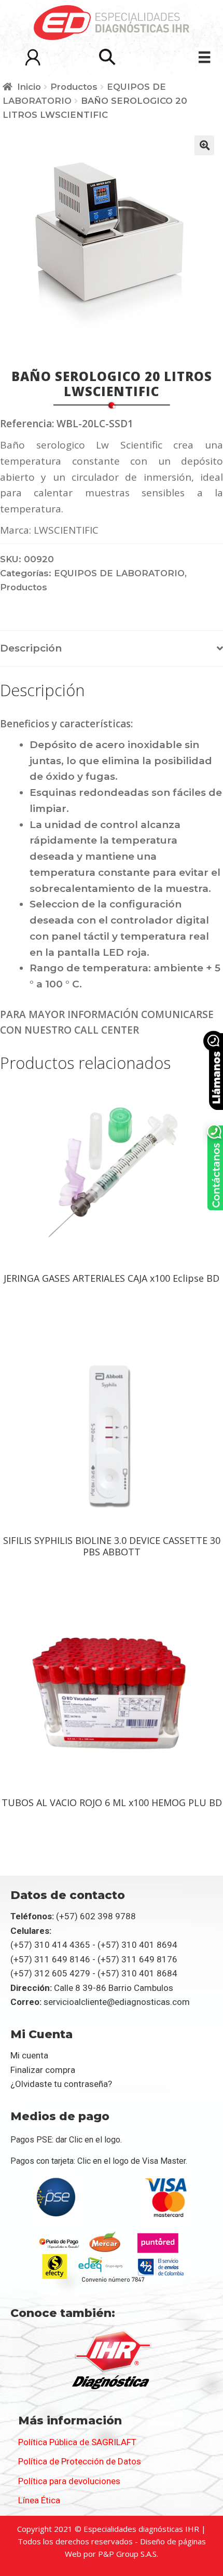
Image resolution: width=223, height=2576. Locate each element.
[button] (107, 57)
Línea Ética (39, 2500)
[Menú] (204, 57)
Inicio (29, 87)
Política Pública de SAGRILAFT (77, 2442)
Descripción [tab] (31, 648)
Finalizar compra (43, 2070)
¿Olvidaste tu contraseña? (61, 2084)
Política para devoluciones (69, 2481)
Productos (74, 87)
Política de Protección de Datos (80, 2461)
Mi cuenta (29, 2055)
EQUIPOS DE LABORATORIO (119, 573)
